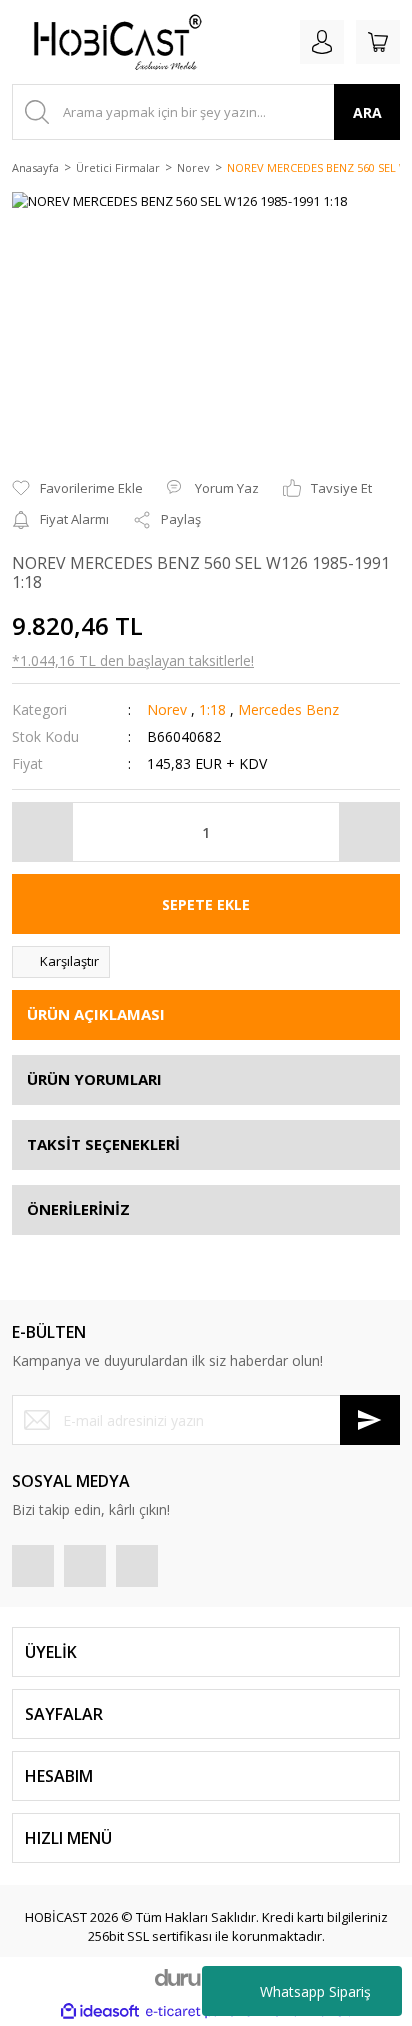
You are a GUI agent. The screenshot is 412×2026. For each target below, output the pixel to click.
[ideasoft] (100, 2012)
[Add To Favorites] (77, 489)
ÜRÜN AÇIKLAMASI (96, 1014)
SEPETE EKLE (206, 904)
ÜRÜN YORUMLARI (94, 1079)
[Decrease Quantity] (43, 832)
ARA (367, 112)
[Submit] (370, 1420)
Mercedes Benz (288, 709)
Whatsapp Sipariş (315, 1991)
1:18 (212, 709)
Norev (167, 709)
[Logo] (110, 42)
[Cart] (378, 42)
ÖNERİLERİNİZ (78, 1209)
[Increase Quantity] (369, 832)
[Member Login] (322, 42)
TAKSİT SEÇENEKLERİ (103, 1144)
